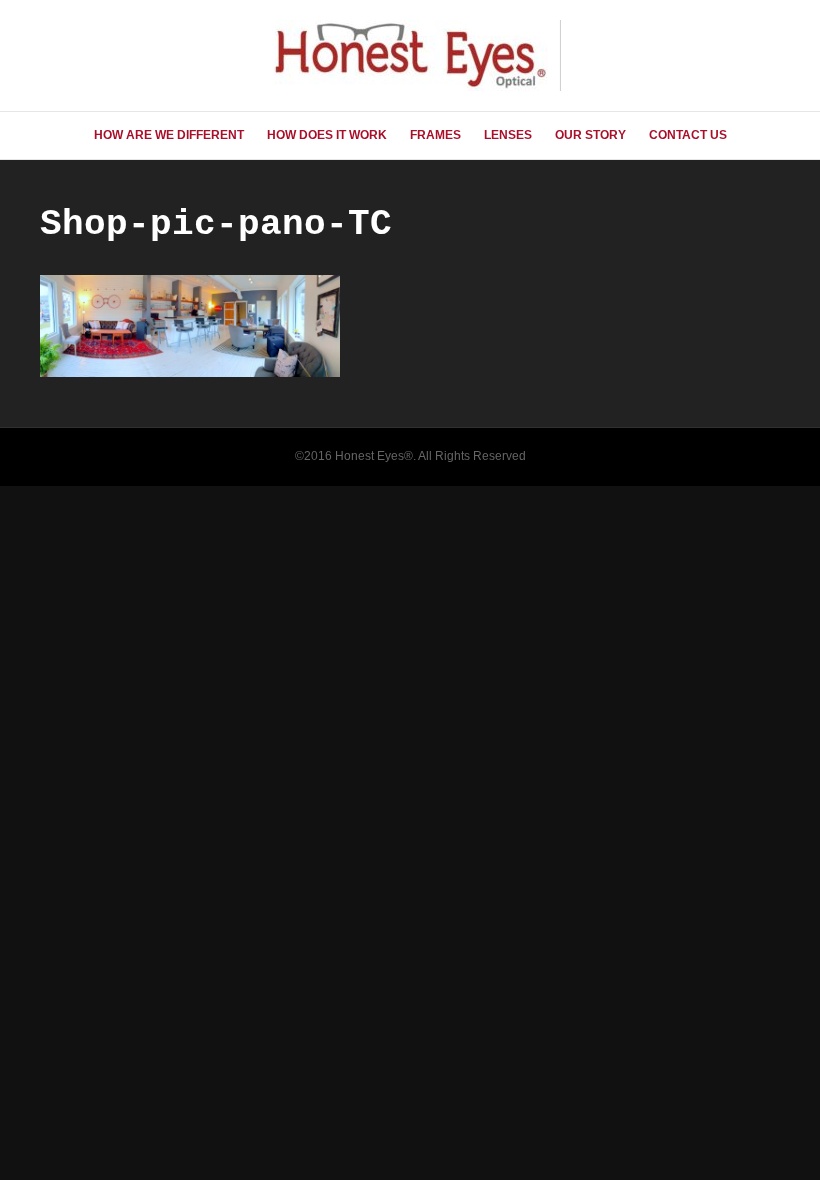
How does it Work (327, 135)
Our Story (590, 135)
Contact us (688, 135)
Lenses (508, 135)
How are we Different (169, 135)
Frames (435, 135)
